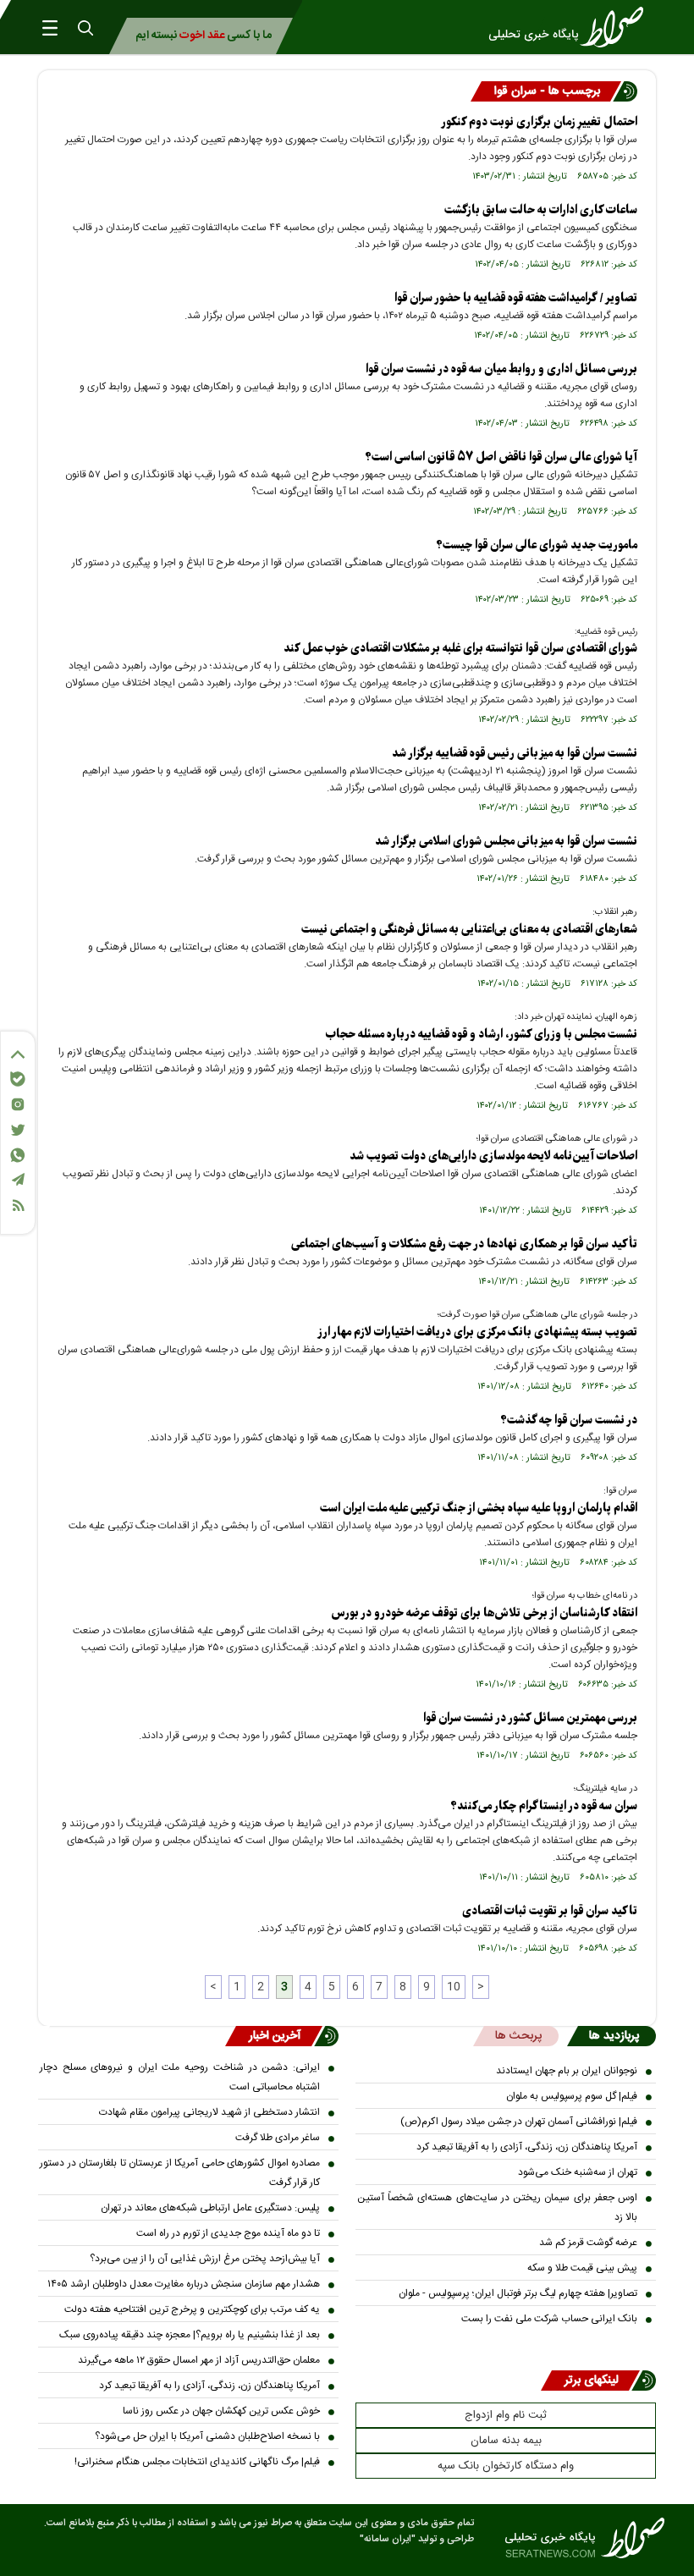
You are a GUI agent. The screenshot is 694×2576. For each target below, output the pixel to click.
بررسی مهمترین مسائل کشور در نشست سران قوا (530, 1718)
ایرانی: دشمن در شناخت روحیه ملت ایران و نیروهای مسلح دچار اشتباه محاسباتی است (180, 2077)
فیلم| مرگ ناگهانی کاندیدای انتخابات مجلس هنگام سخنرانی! (197, 2462)
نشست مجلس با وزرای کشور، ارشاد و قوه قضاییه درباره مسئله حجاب (482, 1035)
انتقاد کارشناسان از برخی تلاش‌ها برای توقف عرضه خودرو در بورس (484, 1613)
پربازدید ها (614, 2036)
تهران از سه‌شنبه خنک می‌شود (578, 2172)
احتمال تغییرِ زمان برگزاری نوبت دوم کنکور (539, 122)
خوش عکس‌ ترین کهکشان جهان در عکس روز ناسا (221, 2411)
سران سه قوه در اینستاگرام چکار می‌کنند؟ (544, 1806)
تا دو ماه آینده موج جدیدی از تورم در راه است (228, 2233)
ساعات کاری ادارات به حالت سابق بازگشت (541, 210)
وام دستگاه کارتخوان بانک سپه (506, 2466)
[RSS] (18, 1205)
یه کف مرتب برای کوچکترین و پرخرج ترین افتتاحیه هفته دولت (192, 2309)
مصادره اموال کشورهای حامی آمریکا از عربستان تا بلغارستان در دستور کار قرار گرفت (180, 2173)
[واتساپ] (18, 1155)
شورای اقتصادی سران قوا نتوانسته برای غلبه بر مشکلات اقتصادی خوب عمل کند (460, 649)
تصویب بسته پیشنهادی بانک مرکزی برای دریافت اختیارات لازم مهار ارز (477, 1332)
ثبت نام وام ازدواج (506, 2415)
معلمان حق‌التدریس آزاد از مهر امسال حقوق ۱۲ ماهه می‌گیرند (199, 2360)
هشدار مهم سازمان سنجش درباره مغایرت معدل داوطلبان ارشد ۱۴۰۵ (184, 2284)
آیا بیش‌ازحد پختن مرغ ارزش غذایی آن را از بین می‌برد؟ (205, 2259)
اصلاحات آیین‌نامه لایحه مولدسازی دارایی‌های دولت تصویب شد (493, 1156)
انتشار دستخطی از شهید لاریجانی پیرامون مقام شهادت (209, 2112)
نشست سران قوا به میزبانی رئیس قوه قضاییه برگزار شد (515, 754)
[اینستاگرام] (18, 1104)
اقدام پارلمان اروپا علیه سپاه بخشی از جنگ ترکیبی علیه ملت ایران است (479, 1508)
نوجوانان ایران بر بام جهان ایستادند (567, 2071)
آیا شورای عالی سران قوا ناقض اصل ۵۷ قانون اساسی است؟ (501, 457)
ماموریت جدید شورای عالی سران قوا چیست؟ (537, 545)
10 (454, 1987)
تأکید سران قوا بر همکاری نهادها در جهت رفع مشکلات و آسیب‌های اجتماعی (464, 1244)
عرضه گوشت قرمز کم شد (588, 2243)
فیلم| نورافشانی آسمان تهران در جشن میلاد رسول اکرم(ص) (519, 2122)
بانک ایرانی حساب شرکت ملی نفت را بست (549, 2319)
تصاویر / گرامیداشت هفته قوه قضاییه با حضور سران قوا (516, 298)
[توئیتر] (18, 1130)
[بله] (18, 1079)
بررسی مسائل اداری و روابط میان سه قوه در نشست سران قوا (501, 369)
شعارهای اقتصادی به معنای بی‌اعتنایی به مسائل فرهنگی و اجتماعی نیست (469, 930)
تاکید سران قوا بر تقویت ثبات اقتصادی (550, 1911)
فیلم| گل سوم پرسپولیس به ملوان (572, 2096)
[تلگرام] (18, 1179)
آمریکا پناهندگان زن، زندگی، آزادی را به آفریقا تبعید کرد (527, 2147)
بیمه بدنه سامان (506, 2441)
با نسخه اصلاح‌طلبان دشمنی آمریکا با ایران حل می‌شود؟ (207, 2436)
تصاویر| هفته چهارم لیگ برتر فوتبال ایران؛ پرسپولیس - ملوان (518, 2293)
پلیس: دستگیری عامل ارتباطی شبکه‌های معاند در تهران (210, 2208)
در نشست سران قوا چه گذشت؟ (569, 1420)
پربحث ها (518, 2036)
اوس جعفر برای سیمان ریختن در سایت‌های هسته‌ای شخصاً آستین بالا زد (497, 2207)
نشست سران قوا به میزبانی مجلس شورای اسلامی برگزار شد (506, 842)
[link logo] (571, 27)
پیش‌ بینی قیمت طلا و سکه (582, 2268)
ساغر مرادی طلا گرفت (278, 2138)
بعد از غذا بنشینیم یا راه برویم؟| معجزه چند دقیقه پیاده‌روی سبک (190, 2335)
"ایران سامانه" (388, 2539)
